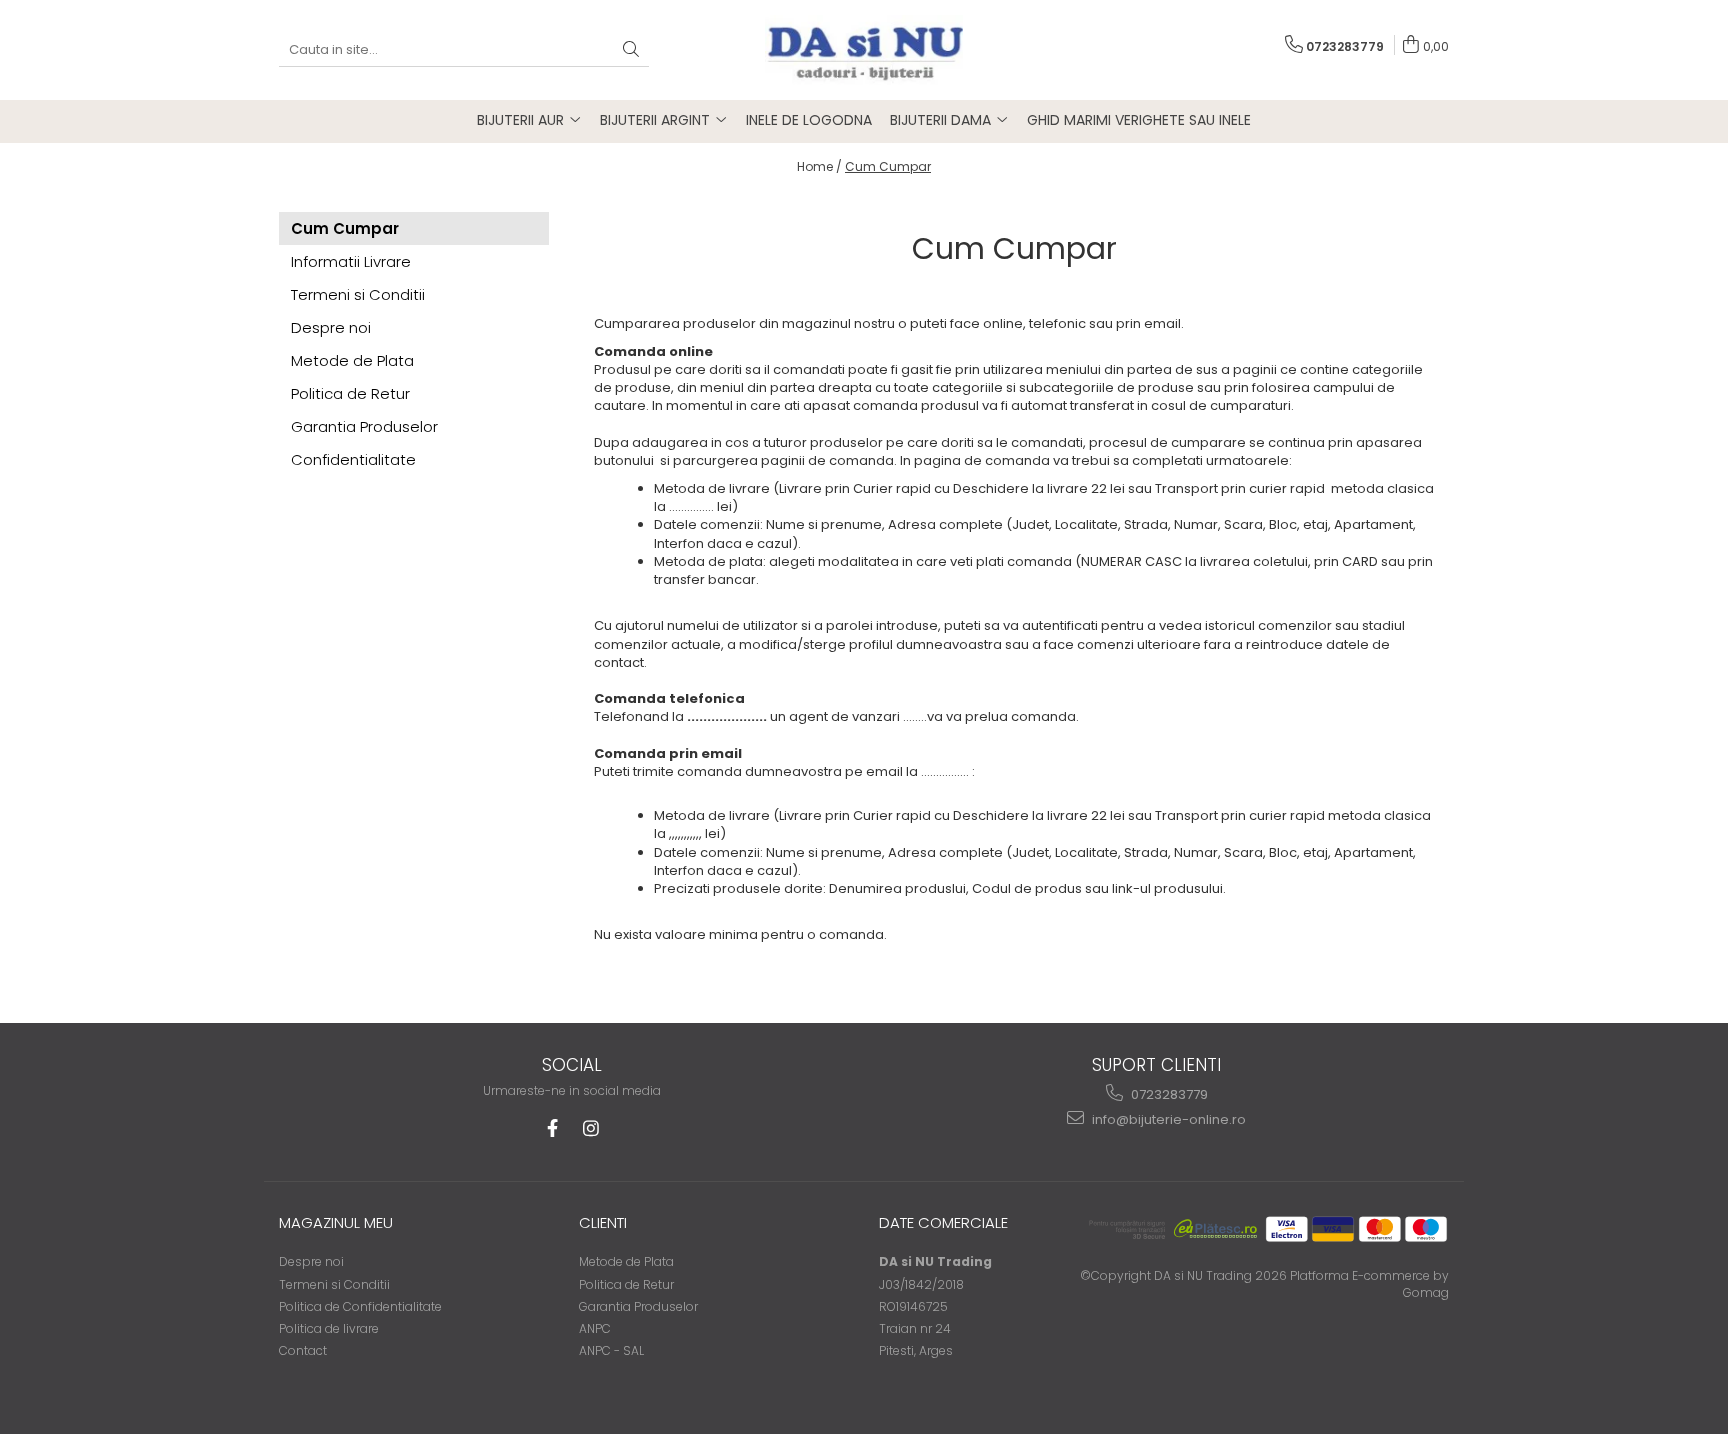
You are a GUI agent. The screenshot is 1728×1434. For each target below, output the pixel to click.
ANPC (595, 1328)
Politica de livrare (329, 1328)
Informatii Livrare (351, 261)
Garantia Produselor (364, 426)
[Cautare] (631, 50)
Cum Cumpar (888, 166)
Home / (819, 166)
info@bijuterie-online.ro (1167, 1119)
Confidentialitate (353, 459)
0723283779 (1168, 1094)
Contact (303, 1350)
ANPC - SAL (611, 1350)
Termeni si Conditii (358, 294)
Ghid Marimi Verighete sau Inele (1139, 120)
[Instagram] (590, 1128)
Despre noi (331, 327)
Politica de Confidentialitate (360, 1306)
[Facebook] (552, 1128)
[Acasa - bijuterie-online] (864, 50)
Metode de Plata (352, 360)
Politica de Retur (350, 393)
